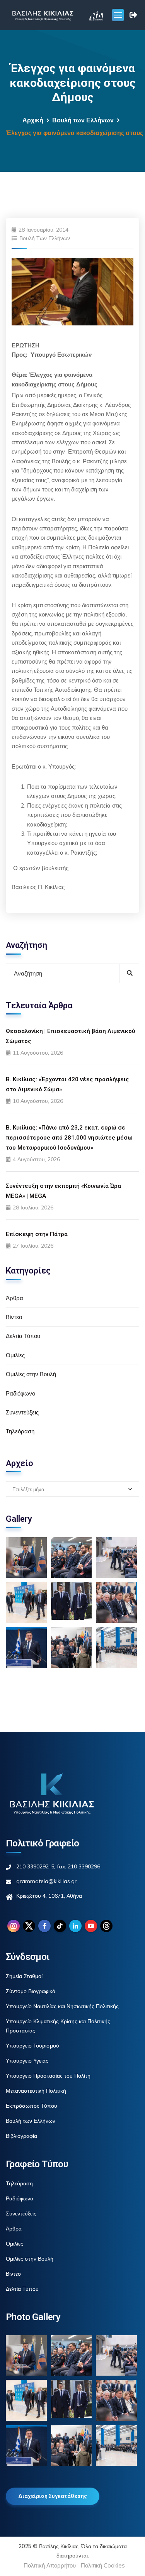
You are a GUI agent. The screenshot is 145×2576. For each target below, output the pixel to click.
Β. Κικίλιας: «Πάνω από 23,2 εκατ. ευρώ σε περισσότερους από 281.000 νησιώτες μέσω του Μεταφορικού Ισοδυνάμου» (69, 1138)
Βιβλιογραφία (21, 2136)
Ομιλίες (15, 1355)
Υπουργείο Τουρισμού (32, 2046)
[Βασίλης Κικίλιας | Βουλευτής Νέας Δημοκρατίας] (43, 15)
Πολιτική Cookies (103, 2565)
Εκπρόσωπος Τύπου (32, 2106)
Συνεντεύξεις (22, 1412)
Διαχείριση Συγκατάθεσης (53, 2496)
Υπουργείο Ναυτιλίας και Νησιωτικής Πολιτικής (62, 2006)
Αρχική (33, 120)
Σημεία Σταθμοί (24, 1976)
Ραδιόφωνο (20, 1393)
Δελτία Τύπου (23, 1336)
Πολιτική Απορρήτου (50, 2565)
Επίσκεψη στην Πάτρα (37, 1234)
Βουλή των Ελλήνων (83, 120)
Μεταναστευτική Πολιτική (36, 2091)
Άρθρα (14, 1298)
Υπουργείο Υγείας (27, 2061)
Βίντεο (14, 1317)
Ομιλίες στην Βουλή (31, 1374)
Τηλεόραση (20, 1431)
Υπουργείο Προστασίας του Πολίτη (48, 2076)
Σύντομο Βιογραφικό (31, 1991)
